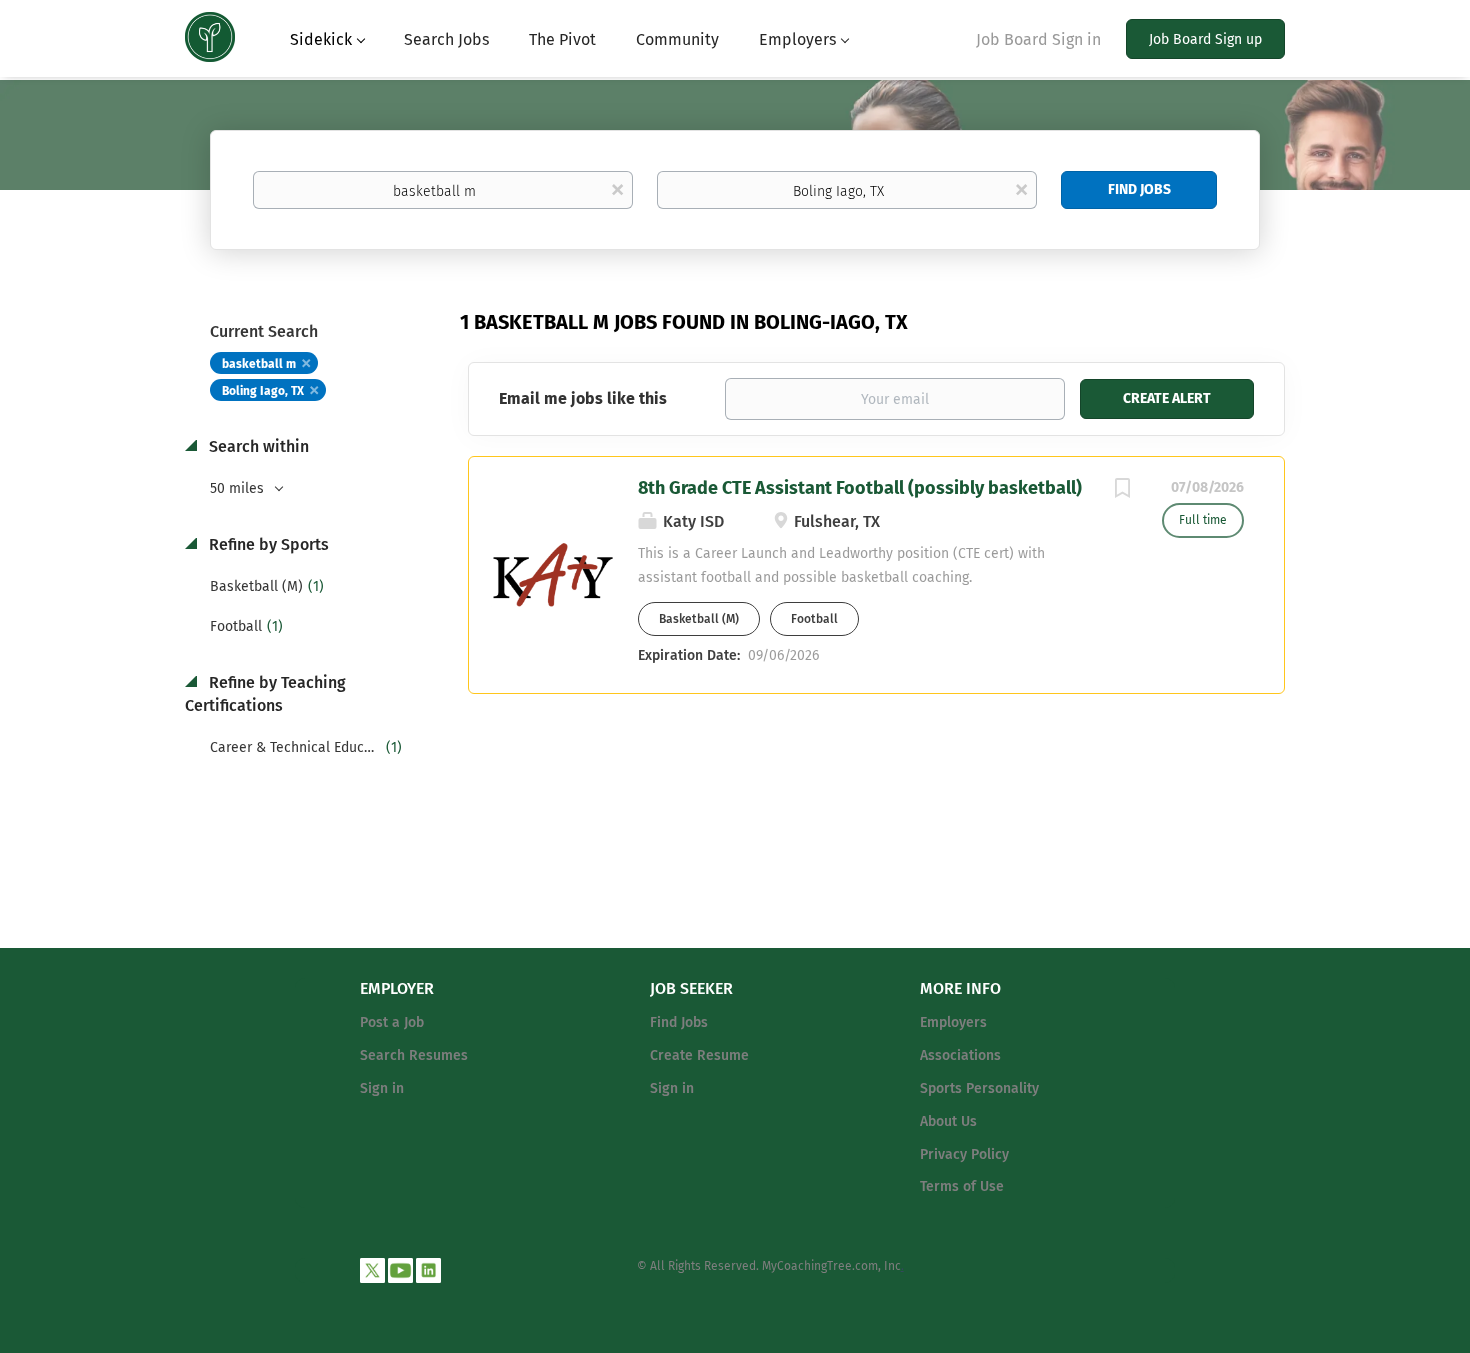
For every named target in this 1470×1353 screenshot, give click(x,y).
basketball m (259, 364)
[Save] (1122, 491)
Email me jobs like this (583, 398)
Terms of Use (962, 1186)
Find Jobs (1139, 189)
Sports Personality (979, 1088)
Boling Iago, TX (263, 391)
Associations (960, 1055)
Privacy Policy (964, 1154)
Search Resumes (414, 1055)
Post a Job (392, 1022)
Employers (953, 1022)
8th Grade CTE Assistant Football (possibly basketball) (860, 488)
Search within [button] (257, 446)
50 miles (239, 488)
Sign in (382, 1088)
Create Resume (699, 1055)
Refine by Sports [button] (267, 544)
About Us (948, 1121)
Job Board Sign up (1205, 39)
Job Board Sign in (1038, 39)
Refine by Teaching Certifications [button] (265, 694)
